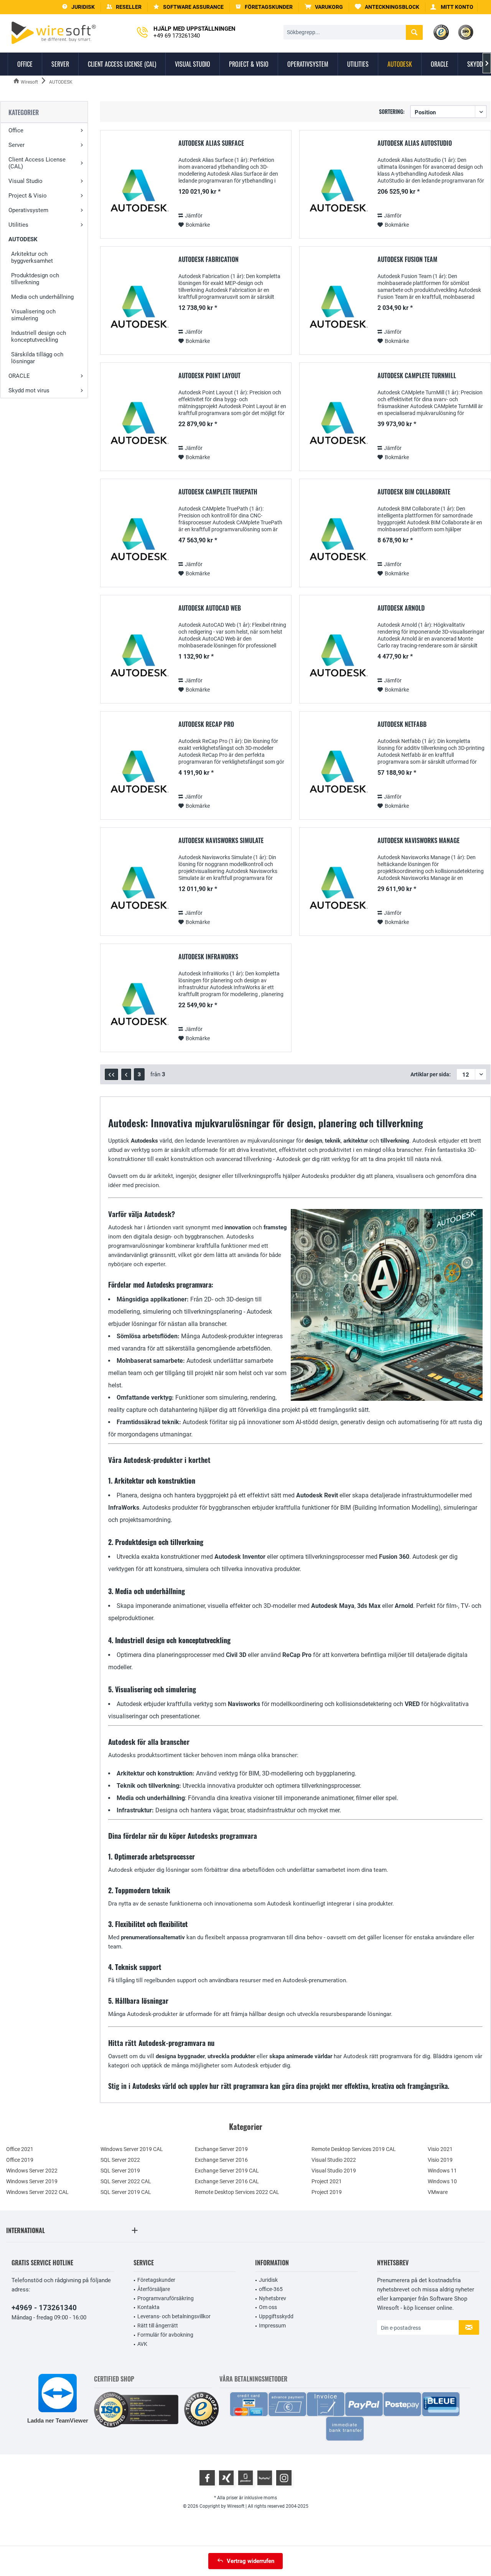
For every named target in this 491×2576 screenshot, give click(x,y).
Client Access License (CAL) (37, 163)
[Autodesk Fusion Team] (337, 309)
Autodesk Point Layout (209, 376)
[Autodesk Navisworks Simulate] (138, 890)
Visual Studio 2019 (334, 2171)
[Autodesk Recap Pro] (138, 773)
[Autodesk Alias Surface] (138, 192)
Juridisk (268, 2280)
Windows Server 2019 (32, 2181)
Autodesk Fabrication (208, 260)
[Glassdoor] (245, 2478)
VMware (438, 2192)
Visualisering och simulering (33, 315)
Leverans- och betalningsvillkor (174, 2316)
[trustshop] (201, 2410)
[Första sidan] (111, 1074)
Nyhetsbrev (273, 2298)
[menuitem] (324, 7)
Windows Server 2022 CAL (37, 2192)
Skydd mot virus (29, 390)
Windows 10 (442, 2181)
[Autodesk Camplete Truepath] (138, 541)
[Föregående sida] (126, 1074)
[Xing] (226, 2478)
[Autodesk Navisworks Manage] (337, 890)
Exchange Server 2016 (221, 2160)
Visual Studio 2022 (334, 2160)
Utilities (18, 225)
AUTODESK (23, 239)
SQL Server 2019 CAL (126, 2192)
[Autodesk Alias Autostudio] (337, 192)
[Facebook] (207, 2478)
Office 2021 (20, 2149)
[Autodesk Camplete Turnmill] (337, 425)
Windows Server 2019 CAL (132, 2149)
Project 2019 (327, 2192)
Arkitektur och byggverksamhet (32, 257)
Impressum (272, 2326)
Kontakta (148, 2307)
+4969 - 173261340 (44, 2308)
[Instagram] (284, 2478)
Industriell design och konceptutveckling (39, 336)
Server (16, 145)
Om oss (268, 2307)
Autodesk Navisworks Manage (419, 841)
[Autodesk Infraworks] (138, 1006)
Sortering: (392, 111)
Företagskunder (156, 2280)
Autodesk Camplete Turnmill (417, 376)
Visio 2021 (440, 2149)
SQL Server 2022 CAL (126, 2181)
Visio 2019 (440, 2160)
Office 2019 (20, 2160)
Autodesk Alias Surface (211, 143)
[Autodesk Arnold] (337, 657)
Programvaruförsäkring (166, 2298)
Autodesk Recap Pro (206, 725)
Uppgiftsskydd (276, 2316)
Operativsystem (28, 210)
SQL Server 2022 (120, 2160)
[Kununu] (265, 2478)
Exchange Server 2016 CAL (227, 2181)
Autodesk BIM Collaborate (414, 492)
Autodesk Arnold (401, 608)
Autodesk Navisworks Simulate (221, 841)
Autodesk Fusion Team (407, 260)
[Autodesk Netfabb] (337, 773)
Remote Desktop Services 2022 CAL (237, 2192)
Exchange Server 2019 (221, 2149)
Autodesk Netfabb (402, 725)
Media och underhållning (42, 297)
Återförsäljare (154, 2289)
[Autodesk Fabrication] (138, 309)
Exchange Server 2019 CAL (227, 2171)
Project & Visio (28, 196)
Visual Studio (26, 181)
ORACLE (19, 376)
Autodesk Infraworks (208, 957)
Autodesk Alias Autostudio (415, 143)
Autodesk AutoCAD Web (210, 608)
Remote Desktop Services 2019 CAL (354, 2149)
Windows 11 (442, 2171)
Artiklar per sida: (431, 1074)
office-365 (271, 2289)
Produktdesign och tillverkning (35, 279)
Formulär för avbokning (165, 2335)
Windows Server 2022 (32, 2171)
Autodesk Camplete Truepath (218, 492)
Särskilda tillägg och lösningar (37, 358)
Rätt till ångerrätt (158, 2326)
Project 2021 (327, 2181)
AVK (142, 2344)
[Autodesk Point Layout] (138, 425)
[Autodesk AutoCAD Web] (138, 657)
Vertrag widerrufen (250, 2561)
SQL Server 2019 (120, 2171)
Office (16, 130)
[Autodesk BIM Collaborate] (337, 541)
